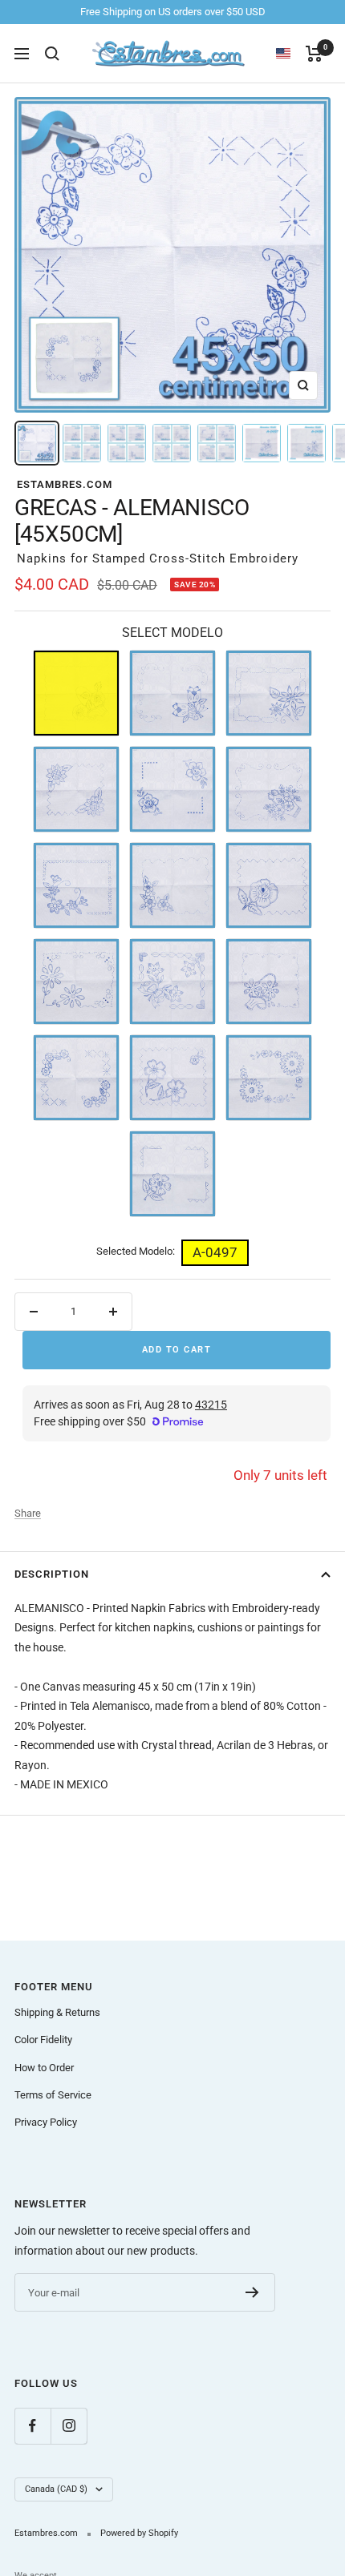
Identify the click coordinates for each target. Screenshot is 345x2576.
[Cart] (314, 54)
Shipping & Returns (57, 2012)
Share (28, 1513)
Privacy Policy (46, 2122)
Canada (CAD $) (56, 2489)
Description (52, 1574)
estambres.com (65, 484)
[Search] (52, 54)
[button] (291, 54)
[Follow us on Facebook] (32, 2426)
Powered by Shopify (139, 2533)
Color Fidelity (43, 2040)
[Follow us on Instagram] (69, 2426)
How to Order (44, 2068)
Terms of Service (53, 2095)
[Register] (252, 2292)
